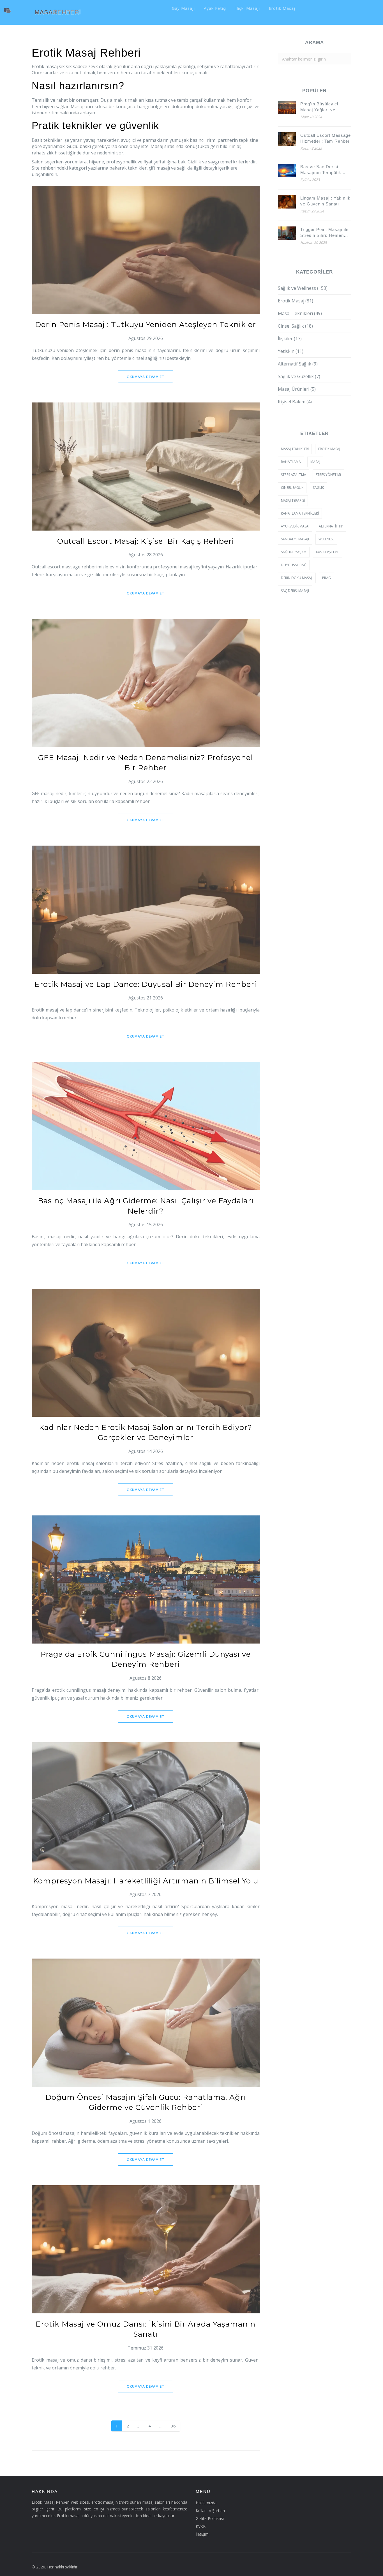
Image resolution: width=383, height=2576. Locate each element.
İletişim (202, 2534)
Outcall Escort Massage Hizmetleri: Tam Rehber (326, 138)
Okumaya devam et (146, 377)
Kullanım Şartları (210, 2511)
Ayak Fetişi (215, 8)
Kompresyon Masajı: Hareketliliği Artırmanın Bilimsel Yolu (146, 1881)
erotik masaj (329, 449)
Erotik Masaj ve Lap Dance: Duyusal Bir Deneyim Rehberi (146, 984)
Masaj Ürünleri (297, 389)
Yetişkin (291, 351)
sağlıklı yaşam (294, 552)
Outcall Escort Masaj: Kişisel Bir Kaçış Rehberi (146, 541)
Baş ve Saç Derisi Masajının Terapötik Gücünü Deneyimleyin (323, 170)
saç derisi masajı (295, 591)
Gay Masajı (183, 8)
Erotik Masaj (282, 8)
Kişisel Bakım (295, 402)
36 (173, 2426)
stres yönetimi (328, 475)
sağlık (318, 488)
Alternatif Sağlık (298, 364)
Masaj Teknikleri (300, 313)
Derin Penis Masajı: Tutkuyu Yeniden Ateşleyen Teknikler (146, 325)
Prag (327, 578)
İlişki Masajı (248, 8)
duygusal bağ (294, 565)
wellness (326, 539)
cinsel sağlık (292, 488)
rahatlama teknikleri (300, 513)
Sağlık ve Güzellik (299, 376)
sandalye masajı (295, 539)
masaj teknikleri (295, 449)
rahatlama (291, 462)
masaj (315, 462)
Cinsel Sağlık (295, 326)
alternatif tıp (331, 526)
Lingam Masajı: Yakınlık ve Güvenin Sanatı (325, 201)
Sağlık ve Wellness (303, 288)
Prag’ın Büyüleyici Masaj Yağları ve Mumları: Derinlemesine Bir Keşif (325, 107)
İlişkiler (290, 339)
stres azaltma (294, 475)
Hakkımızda (206, 2503)
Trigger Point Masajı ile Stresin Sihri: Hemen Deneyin (324, 233)
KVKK (201, 2526)
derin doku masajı (297, 578)
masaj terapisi (293, 500)
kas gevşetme (327, 552)
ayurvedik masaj (295, 526)
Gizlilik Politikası (210, 2518)
